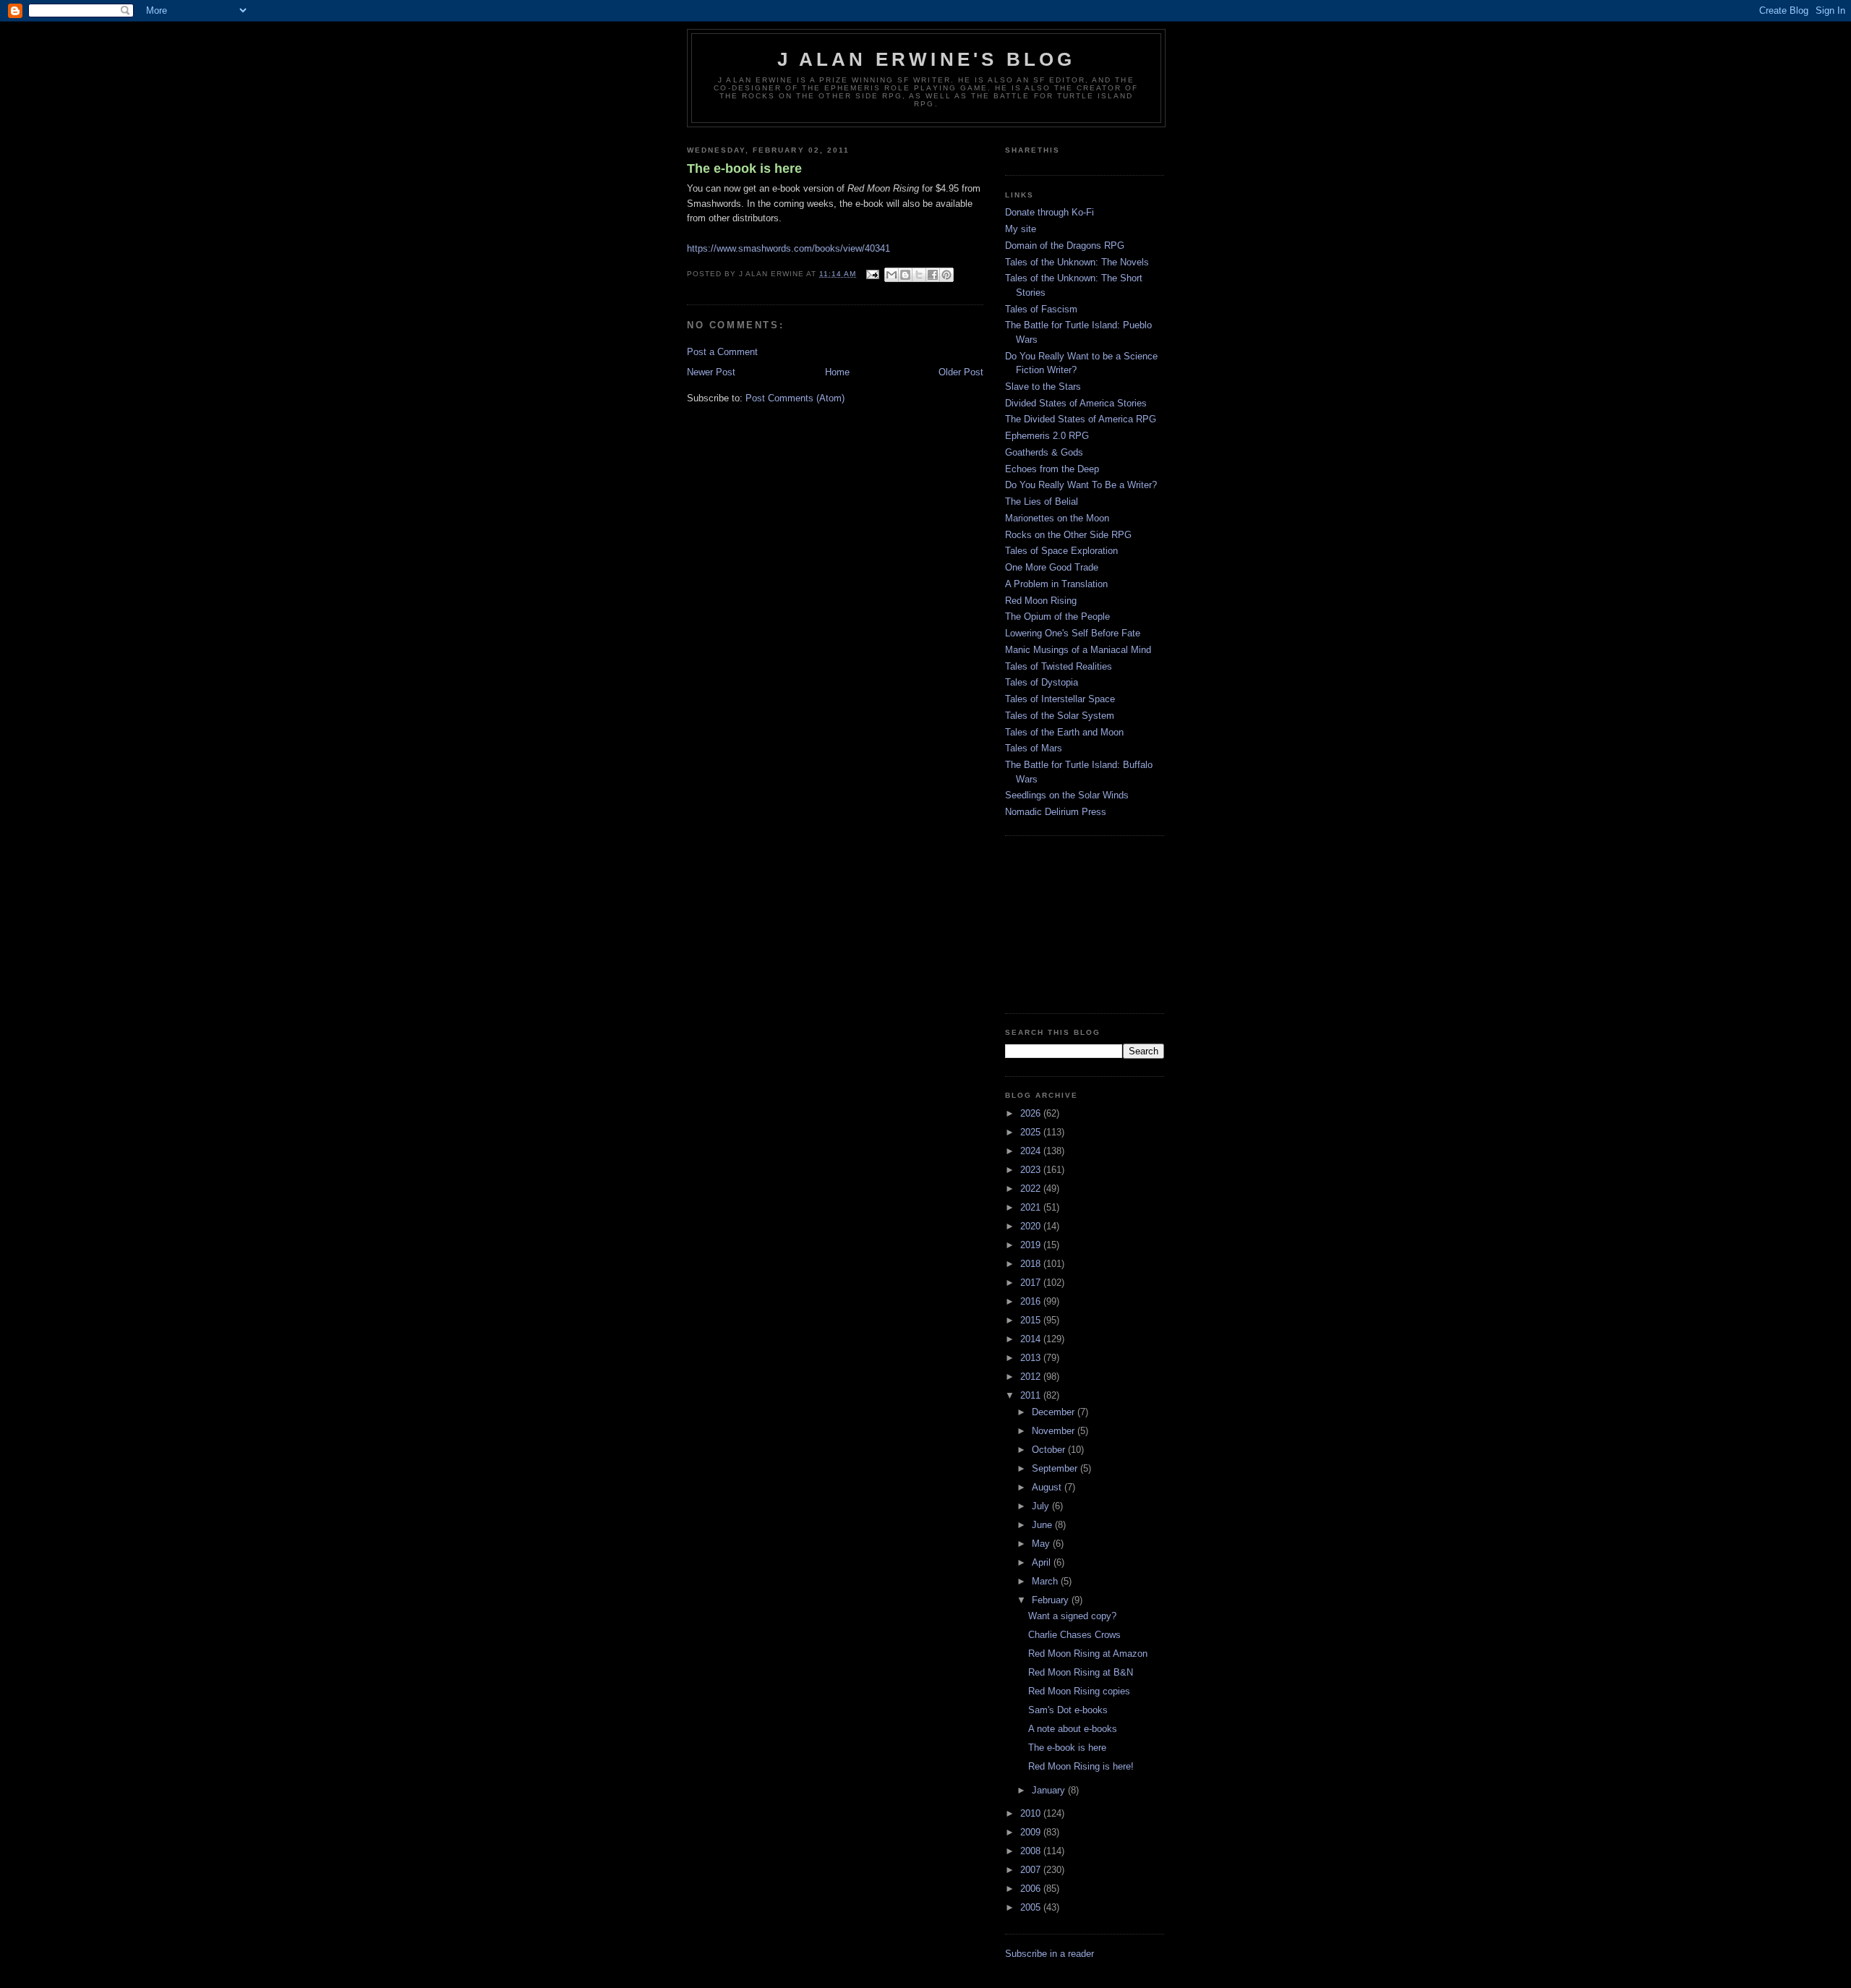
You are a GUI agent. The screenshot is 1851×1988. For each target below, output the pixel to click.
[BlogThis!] (905, 275)
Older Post (961, 372)
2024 (1032, 1151)
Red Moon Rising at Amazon (1088, 1654)
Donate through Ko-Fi (1050, 212)
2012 (1032, 1377)
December (1055, 1412)
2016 (1032, 1301)
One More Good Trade (1052, 567)
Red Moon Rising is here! (1081, 1766)
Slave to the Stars (1043, 387)
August (1048, 1487)
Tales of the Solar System (1060, 716)
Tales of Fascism (1041, 309)
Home (837, 372)
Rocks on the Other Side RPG (1068, 535)
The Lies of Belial (1042, 502)
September (1056, 1468)
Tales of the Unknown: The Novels (1077, 262)
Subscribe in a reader (1050, 1954)
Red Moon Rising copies (1079, 1691)
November (1055, 1431)
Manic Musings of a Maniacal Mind (1078, 650)
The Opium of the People (1057, 617)
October (1050, 1450)
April (1043, 1562)
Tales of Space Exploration (1061, 551)
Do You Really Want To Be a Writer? (1081, 485)
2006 (1032, 1889)
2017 (1032, 1283)
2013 (1032, 1358)
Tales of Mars (1034, 748)
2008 (1032, 1851)
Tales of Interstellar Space (1060, 699)
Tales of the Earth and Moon (1064, 732)
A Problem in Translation (1056, 584)
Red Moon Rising (1041, 601)
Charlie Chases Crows (1074, 1635)
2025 (1032, 1132)
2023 (1032, 1170)
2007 (1032, 1870)
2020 (1032, 1226)
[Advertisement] (1077, 923)
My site (1021, 229)
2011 (1032, 1395)
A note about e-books (1073, 1729)
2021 (1032, 1207)
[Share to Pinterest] (946, 275)
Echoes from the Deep (1052, 469)
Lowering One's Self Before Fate (1073, 633)
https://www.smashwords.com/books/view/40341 (788, 248)
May (1042, 1544)
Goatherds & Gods (1044, 452)
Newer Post (711, 372)
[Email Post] (872, 274)
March (1046, 1581)
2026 (1032, 1113)
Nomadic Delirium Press (1056, 812)
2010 (1032, 1813)
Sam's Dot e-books (1068, 1710)
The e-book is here (744, 168)
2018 (1032, 1264)
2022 (1032, 1189)
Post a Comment (722, 352)
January (1050, 1790)
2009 (1032, 1832)
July (1042, 1506)
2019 (1032, 1245)
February (1052, 1600)
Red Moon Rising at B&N (1081, 1672)
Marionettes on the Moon (1057, 518)
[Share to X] (919, 275)
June (1043, 1525)
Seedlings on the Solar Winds (1067, 795)
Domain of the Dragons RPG (1065, 246)
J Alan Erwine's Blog (927, 59)
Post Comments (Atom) (795, 398)
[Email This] (892, 275)
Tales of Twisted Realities (1059, 666)
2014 (1032, 1339)
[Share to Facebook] (933, 275)
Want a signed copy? (1072, 1616)
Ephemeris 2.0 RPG (1047, 436)
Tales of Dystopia (1042, 682)
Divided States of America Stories (1076, 403)
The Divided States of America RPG (1081, 419)
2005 (1032, 1907)
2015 (1032, 1320)
